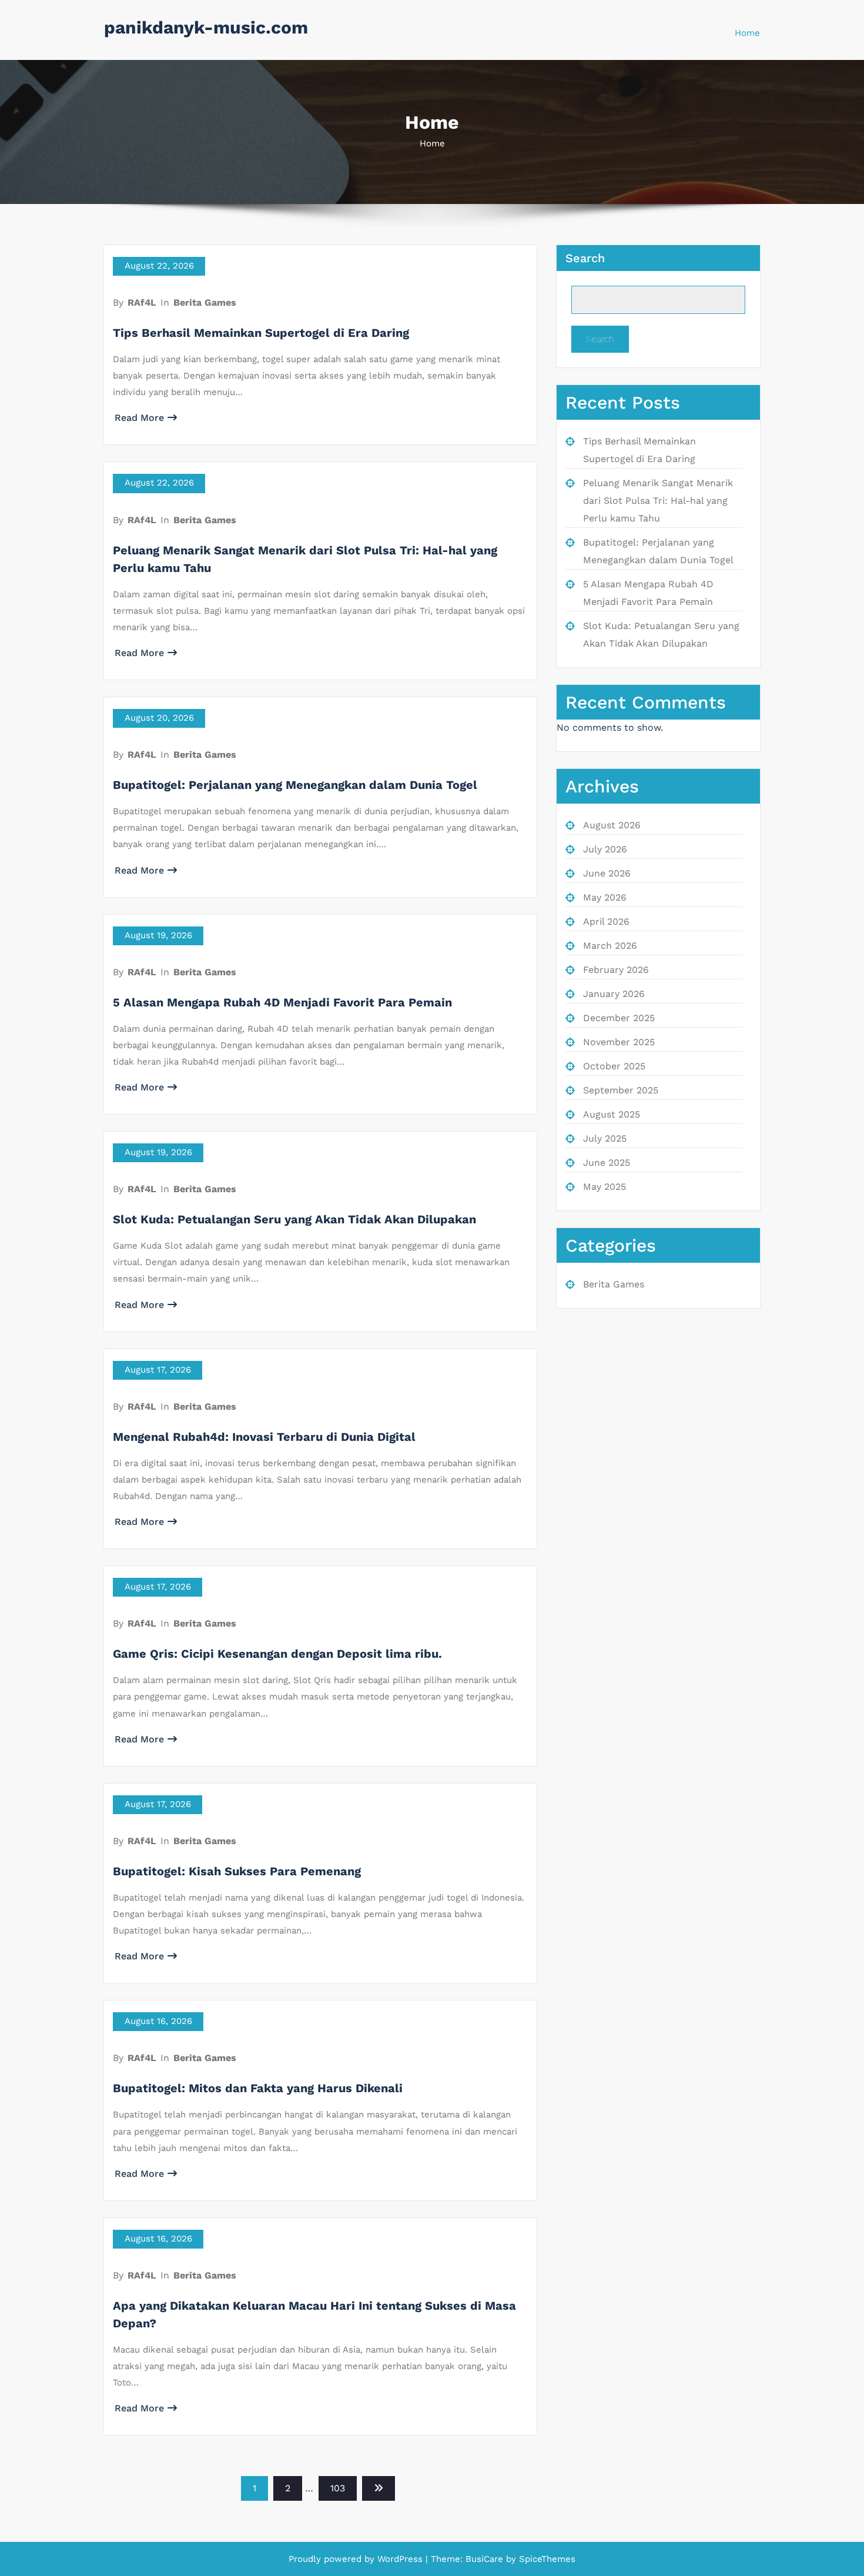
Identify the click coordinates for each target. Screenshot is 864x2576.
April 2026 (606, 921)
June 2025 (607, 1162)
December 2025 (619, 1018)
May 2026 (605, 897)
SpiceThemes (546, 2559)
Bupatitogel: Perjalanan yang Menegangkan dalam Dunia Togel (295, 785)
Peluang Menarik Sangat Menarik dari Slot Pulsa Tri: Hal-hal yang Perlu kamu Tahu (658, 501)
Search (585, 258)
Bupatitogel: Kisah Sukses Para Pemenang (237, 1871)
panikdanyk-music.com (206, 27)
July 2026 (605, 849)
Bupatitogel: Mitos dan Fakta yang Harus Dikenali (258, 2088)
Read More (139, 418)
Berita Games (205, 302)
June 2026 (607, 873)
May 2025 (605, 1187)
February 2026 (616, 970)
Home (747, 33)
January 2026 (614, 994)
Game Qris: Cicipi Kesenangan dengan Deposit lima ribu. (277, 1654)
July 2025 (605, 1138)
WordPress (400, 2559)
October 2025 (614, 1066)
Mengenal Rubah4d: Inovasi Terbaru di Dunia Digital (264, 1437)
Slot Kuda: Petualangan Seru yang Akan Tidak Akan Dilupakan (294, 1219)
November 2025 (619, 1042)
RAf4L (142, 302)
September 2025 (621, 1090)
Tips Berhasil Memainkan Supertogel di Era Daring (261, 333)
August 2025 (612, 1114)
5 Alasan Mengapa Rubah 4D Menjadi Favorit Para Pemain (282, 1002)
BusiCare (486, 2559)
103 (338, 2488)
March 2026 (610, 946)
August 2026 (612, 825)
